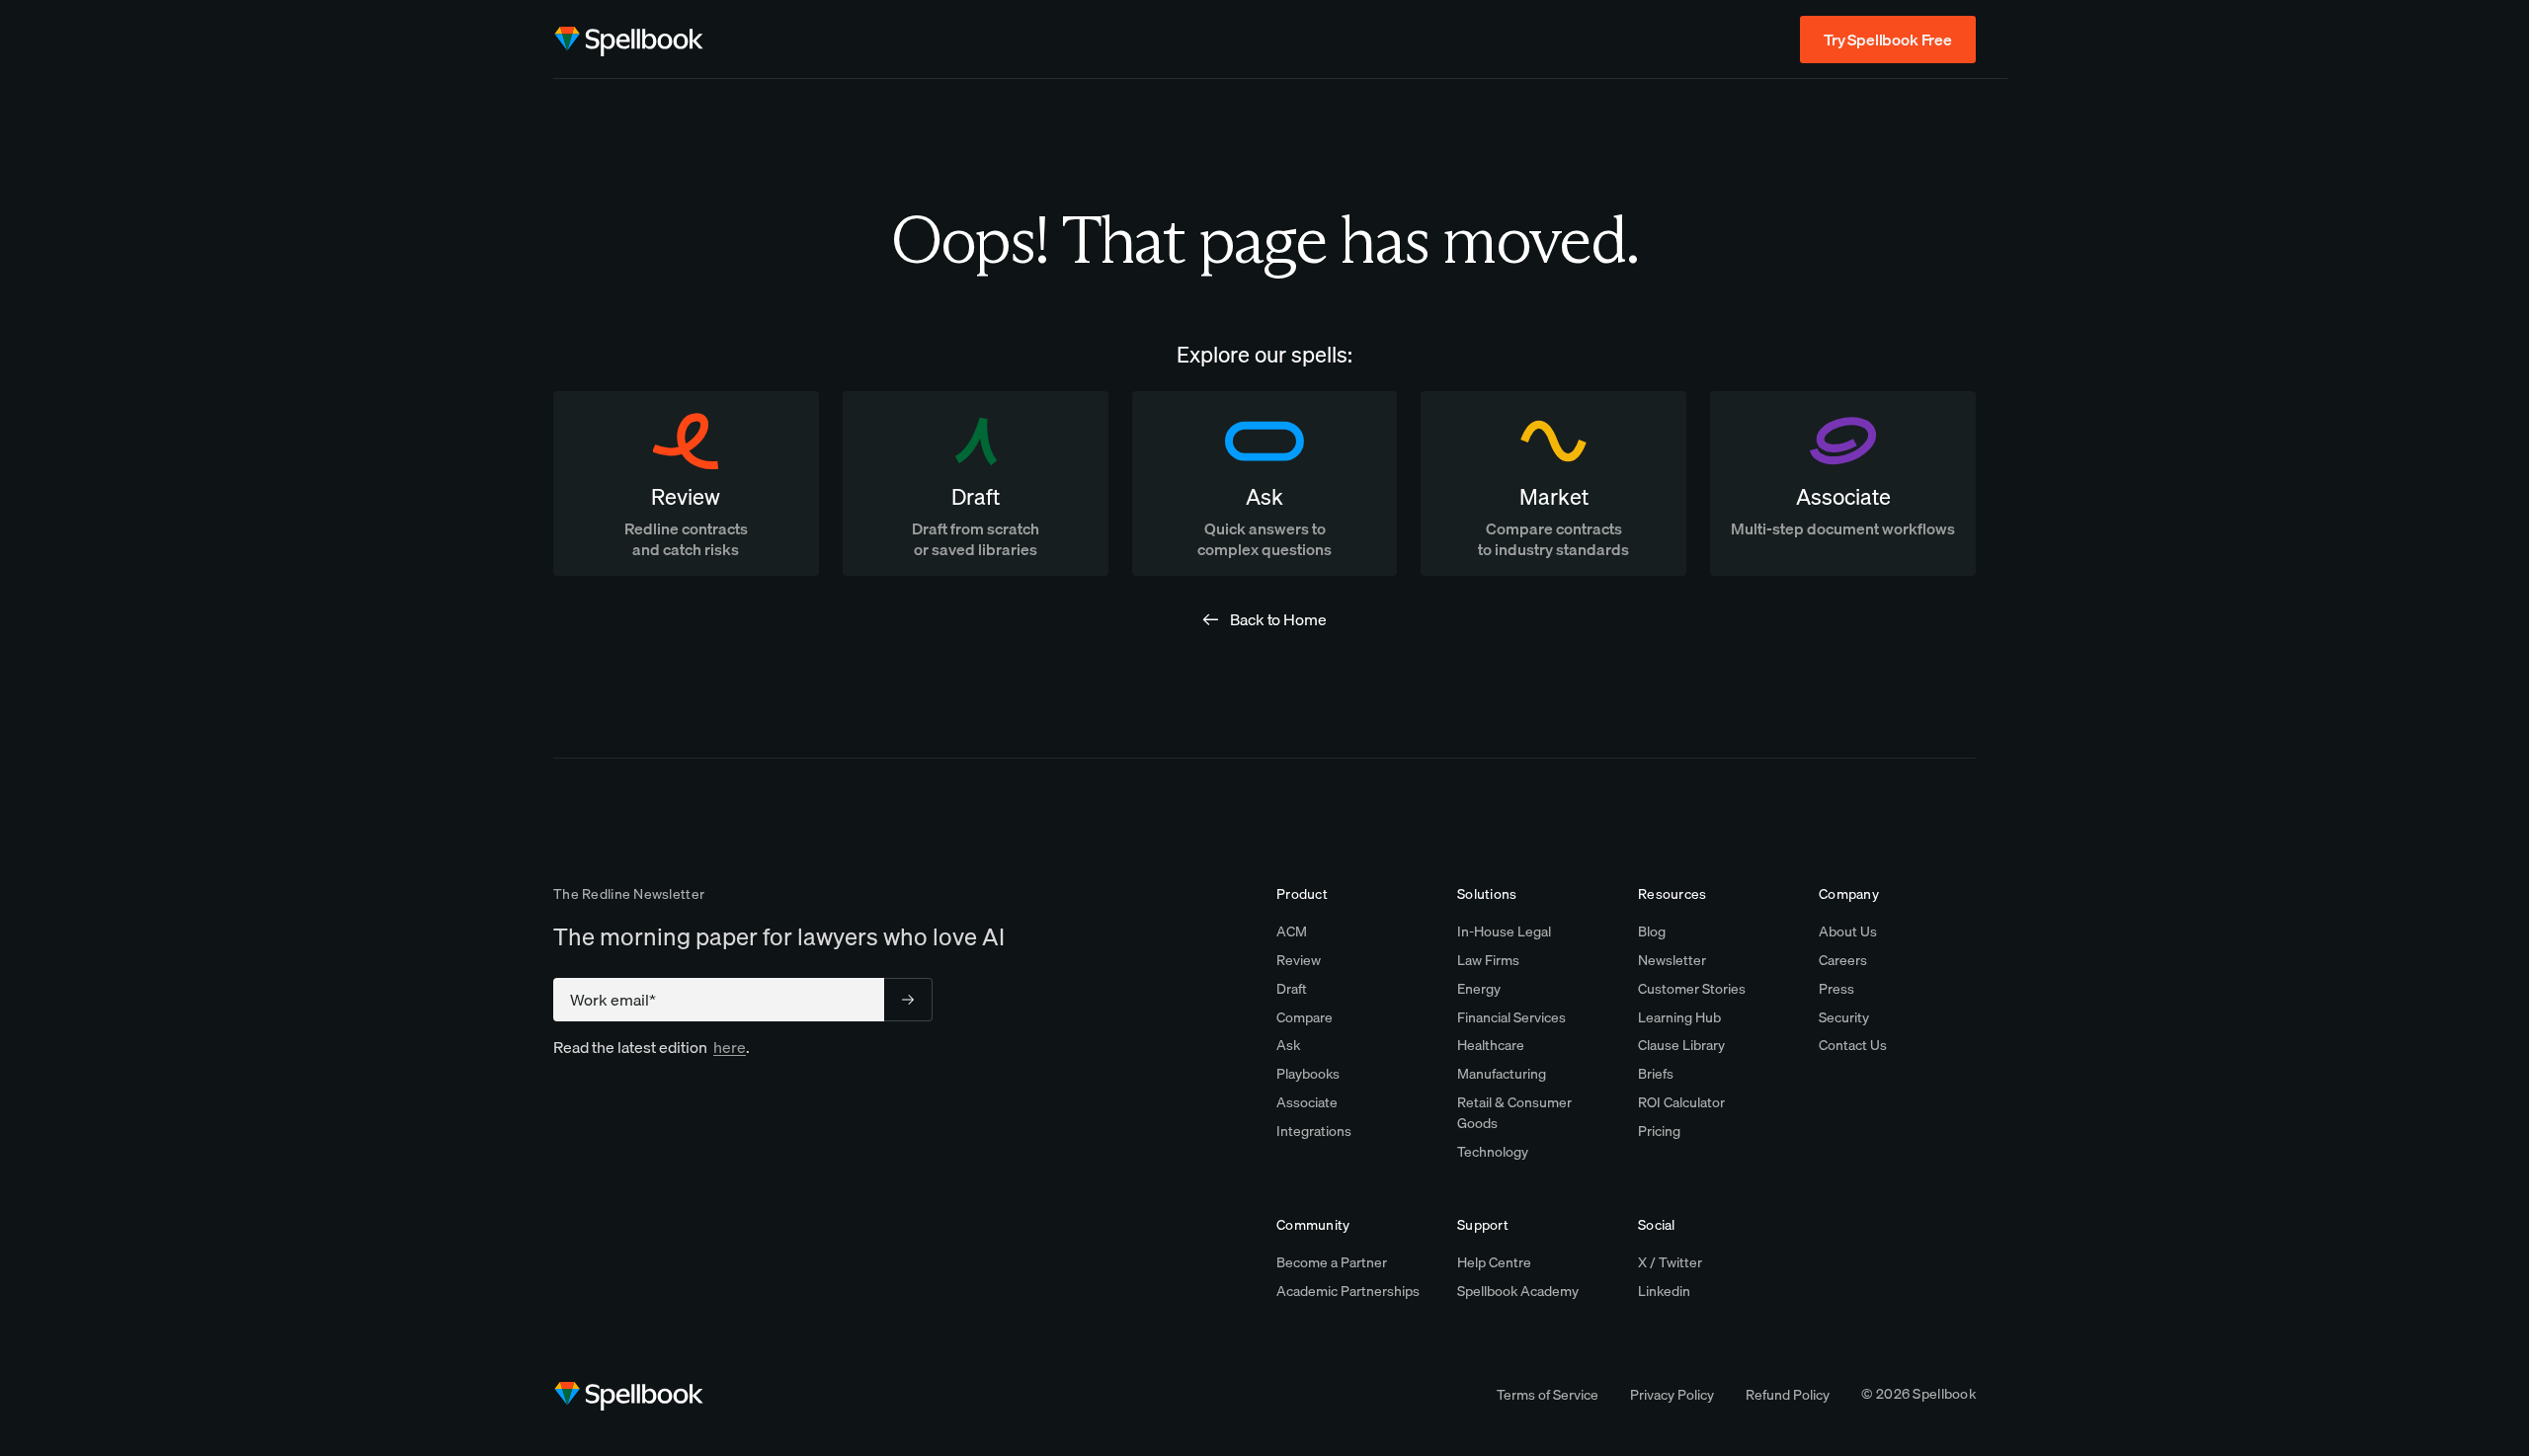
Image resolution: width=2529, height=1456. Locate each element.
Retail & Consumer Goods (1514, 1113)
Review (1299, 960)
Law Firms (1488, 960)
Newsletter (1672, 960)
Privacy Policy (1672, 1395)
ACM (1292, 931)
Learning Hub (1679, 1017)
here (730, 1047)
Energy (1479, 989)
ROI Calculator (1681, 1102)
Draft (1292, 989)
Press (1836, 989)
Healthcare (1491, 1045)
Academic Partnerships (1348, 1291)
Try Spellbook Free (1888, 40)
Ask (1288, 1045)
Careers (1843, 960)
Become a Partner (1332, 1262)
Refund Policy (1788, 1395)
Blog (1652, 931)
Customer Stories (1692, 989)
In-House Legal (1504, 931)
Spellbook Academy (1518, 1291)
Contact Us (1853, 1045)
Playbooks (1308, 1074)
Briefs (1656, 1074)
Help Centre (1494, 1262)
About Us (1848, 931)
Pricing (1659, 1131)
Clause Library (1681, 1045)
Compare (1305, 1017)
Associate (1307, 1102)
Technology (1493, 1152)
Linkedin (1664, 1291)
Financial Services (1511, 1017)
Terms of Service (1548, 1395)
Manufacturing (1502, 1074)
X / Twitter (1670, 1262)
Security (1844, 1017)
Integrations (1314, 1131)
